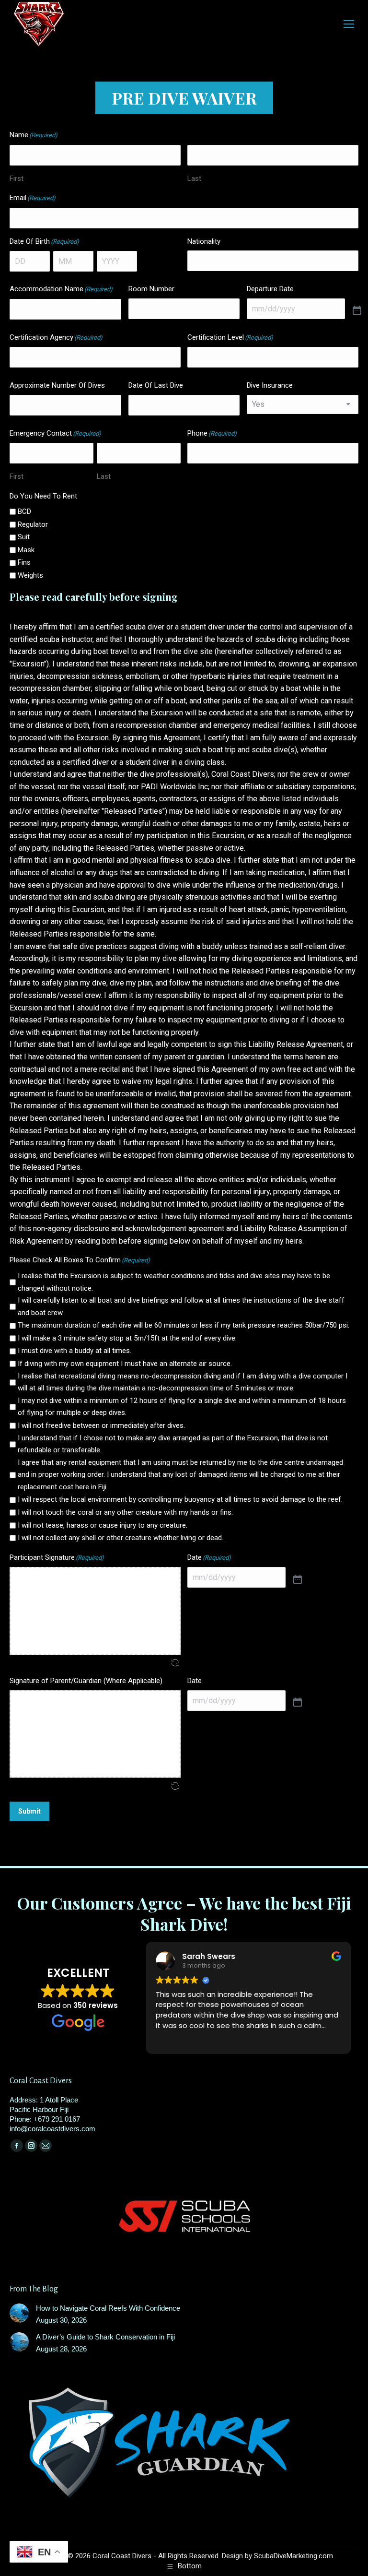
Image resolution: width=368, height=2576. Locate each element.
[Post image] (19, 2313)
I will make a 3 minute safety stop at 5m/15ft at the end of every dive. (127, 1338)
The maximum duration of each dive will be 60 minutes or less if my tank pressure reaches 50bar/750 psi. (184, 1325)
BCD (24, 511)
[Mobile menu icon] (349, 24)
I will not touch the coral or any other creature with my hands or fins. (125, 1512)
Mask (26, 550)
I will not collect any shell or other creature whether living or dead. (121, 1538)
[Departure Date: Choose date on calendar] (357, 311)
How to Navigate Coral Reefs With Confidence (108, 2308)
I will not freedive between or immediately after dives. (101, 1425)
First (17, 178)
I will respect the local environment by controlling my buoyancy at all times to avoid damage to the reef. (180, 1499)
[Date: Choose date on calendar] (298, 1580)
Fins (24, 562)
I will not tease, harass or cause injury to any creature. (103, 1525)
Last (194, 178)
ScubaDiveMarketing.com (293, 2556)
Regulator (33, 524)
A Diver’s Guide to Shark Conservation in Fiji (105, 2337)
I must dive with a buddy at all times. (75, 1351)
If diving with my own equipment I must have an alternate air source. (125, 1364)
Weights (30, 575)
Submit (29, 1811)
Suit (24, 537)
